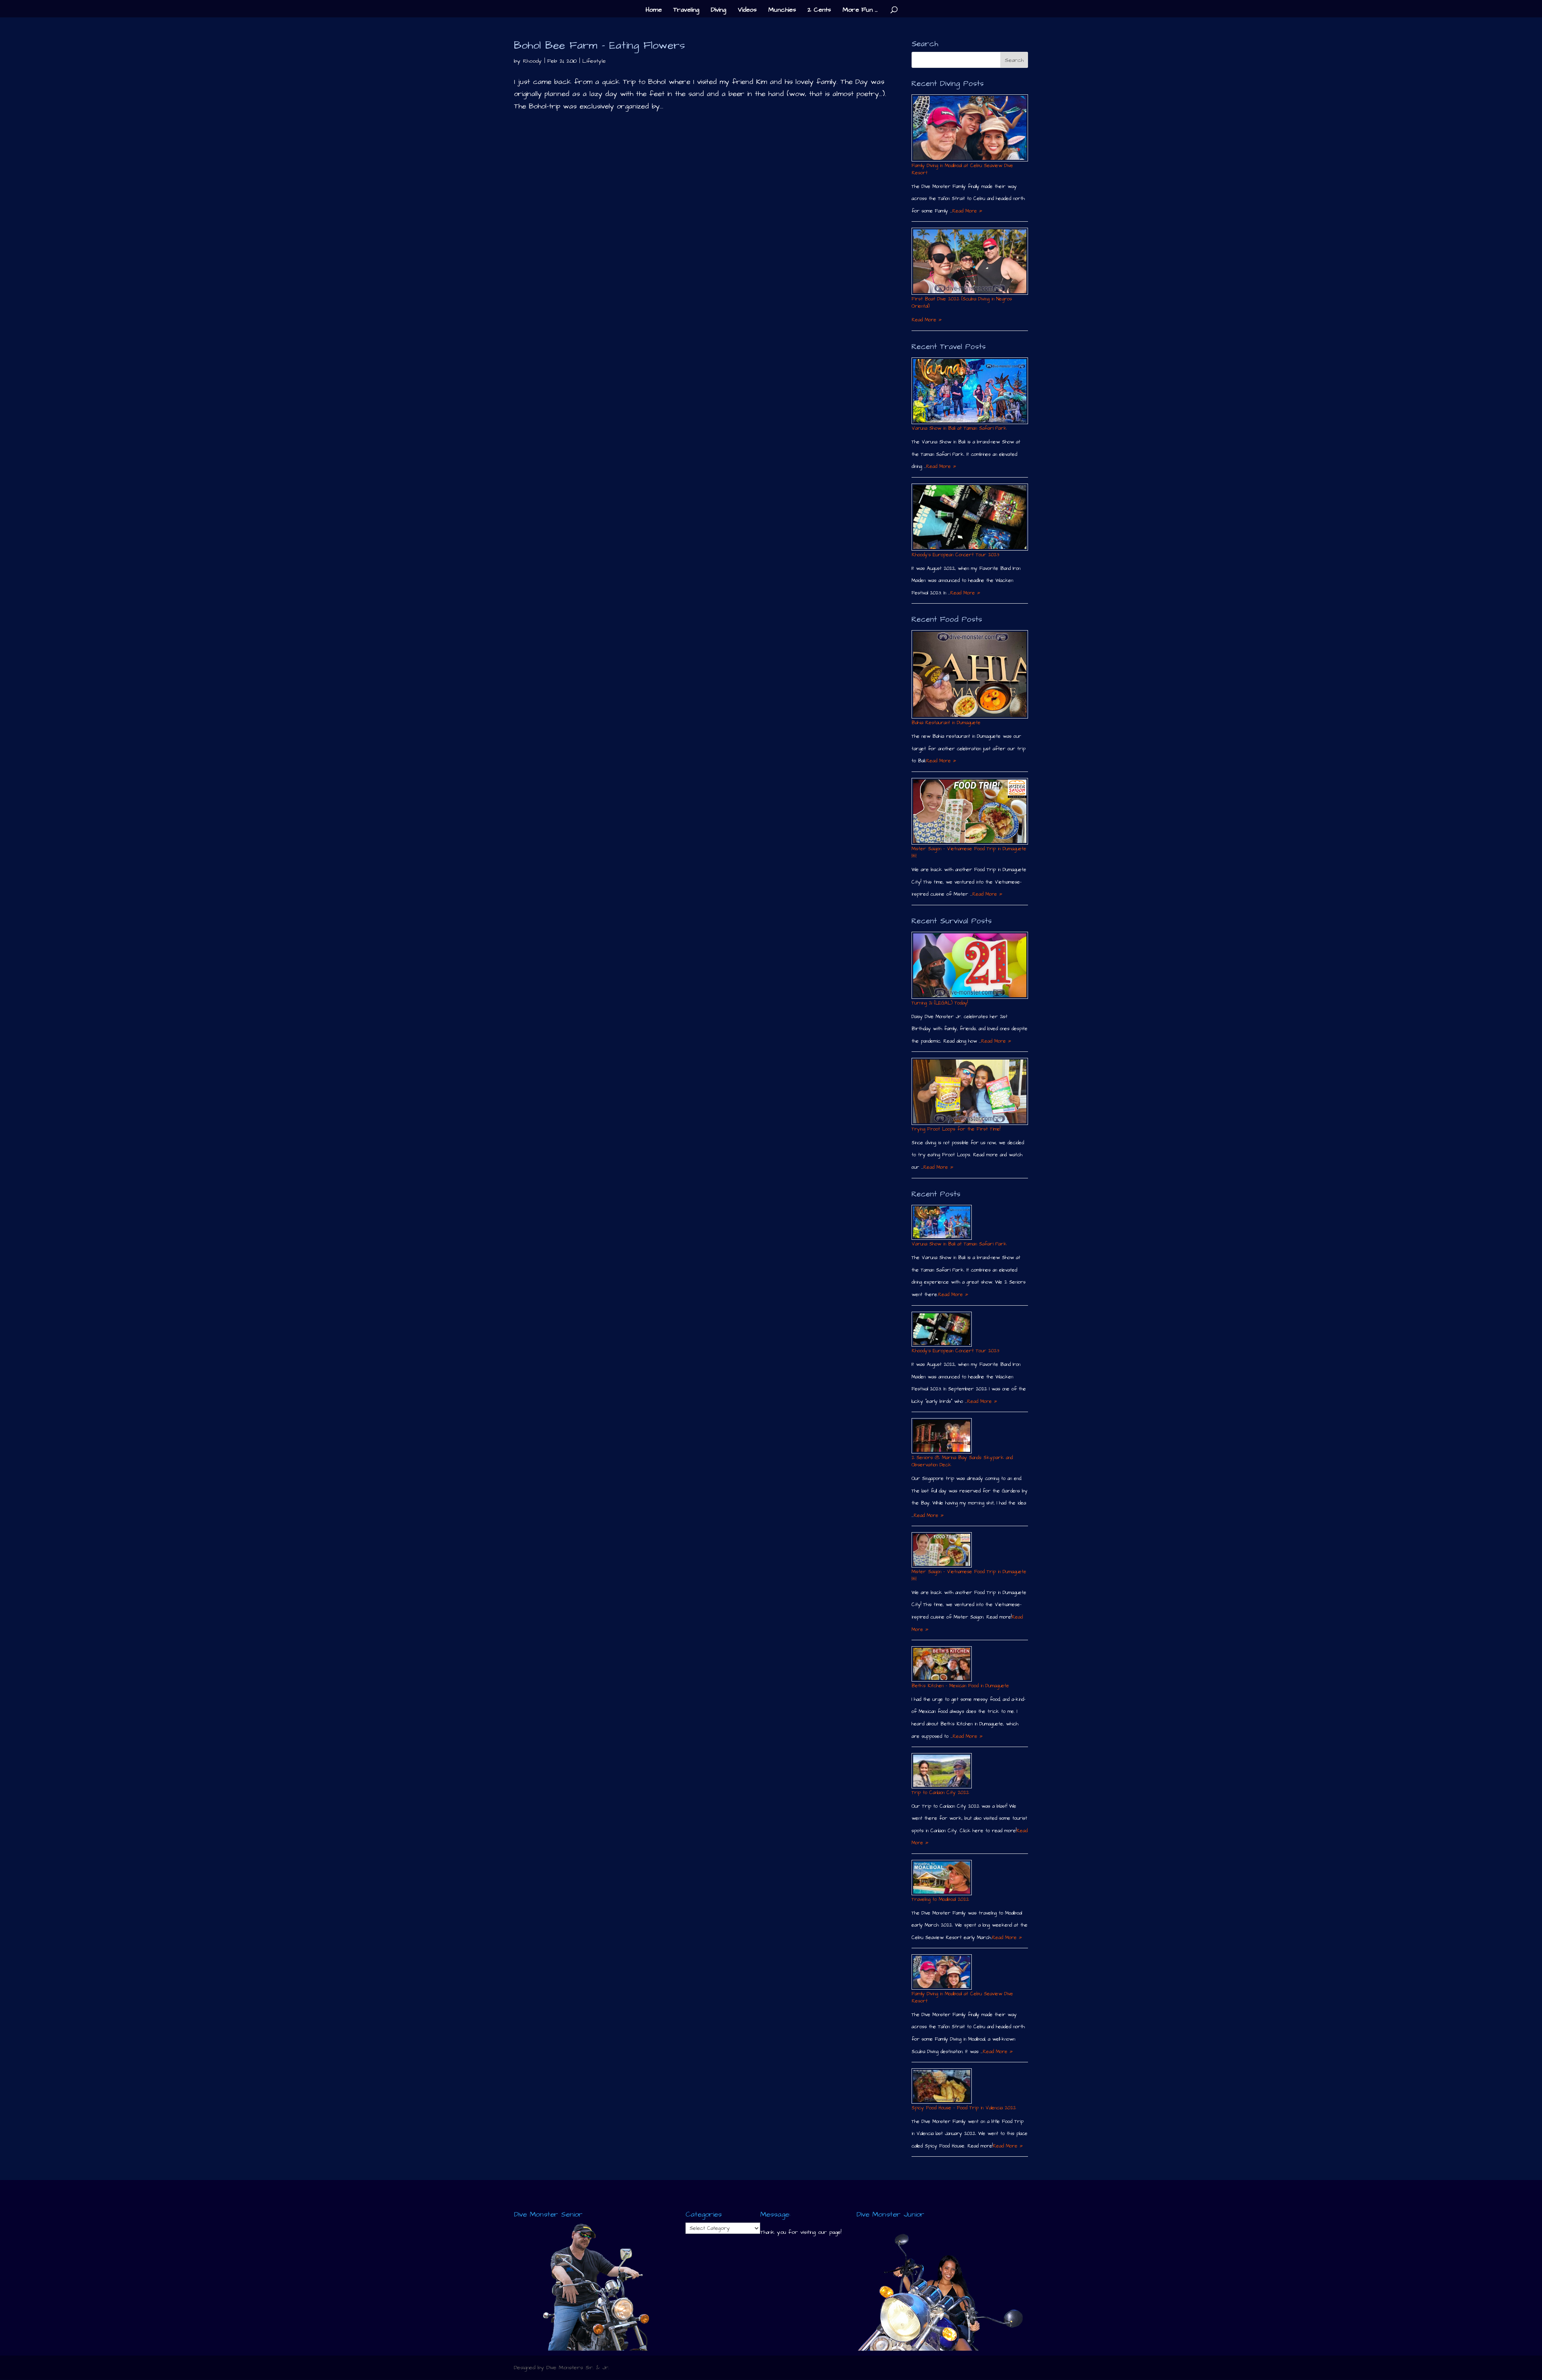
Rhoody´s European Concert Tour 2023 (955, 555)
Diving (718, 10)
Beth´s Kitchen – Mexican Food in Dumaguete (960, 1686)
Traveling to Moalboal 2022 (940, 1899)
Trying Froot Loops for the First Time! (956, 1129)
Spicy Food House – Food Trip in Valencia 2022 (964, 2108)
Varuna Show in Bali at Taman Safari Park (959, 428)
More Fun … (860, 10)
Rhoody (532, 61)
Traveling (686, 10)
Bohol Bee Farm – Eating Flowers (600, 45)
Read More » (967, 211)
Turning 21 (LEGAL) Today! (940, 1003)
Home (654, 10)
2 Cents (819, 10)
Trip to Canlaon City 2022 (940, 1793)
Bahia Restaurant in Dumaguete (946, 723)
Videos (747, 10)
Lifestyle (594, 61)
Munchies (782, 10)
